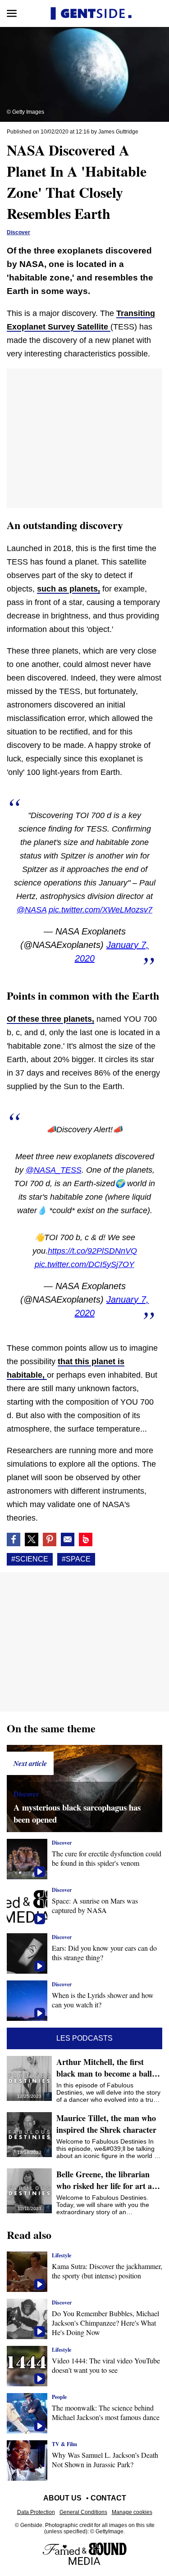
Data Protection (36, 2512)
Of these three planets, (50, 1019)
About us (62, 2498)
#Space (76, 1559)
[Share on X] (32, 1539)
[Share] (50, 1539)
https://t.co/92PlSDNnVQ (92, 1251)
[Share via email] (68, 1539)
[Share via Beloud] (86, 1539)
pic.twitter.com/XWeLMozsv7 (100, 910)
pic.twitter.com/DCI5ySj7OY (84, 1264)
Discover (18, 232)
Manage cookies (132, 2512)
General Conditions (83, 2512)
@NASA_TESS (54, 1170)
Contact (108, 2498)
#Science (30, 1559)
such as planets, (69, 589)
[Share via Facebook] (14, 1539)
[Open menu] (12, 13)
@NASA (32, 910)
